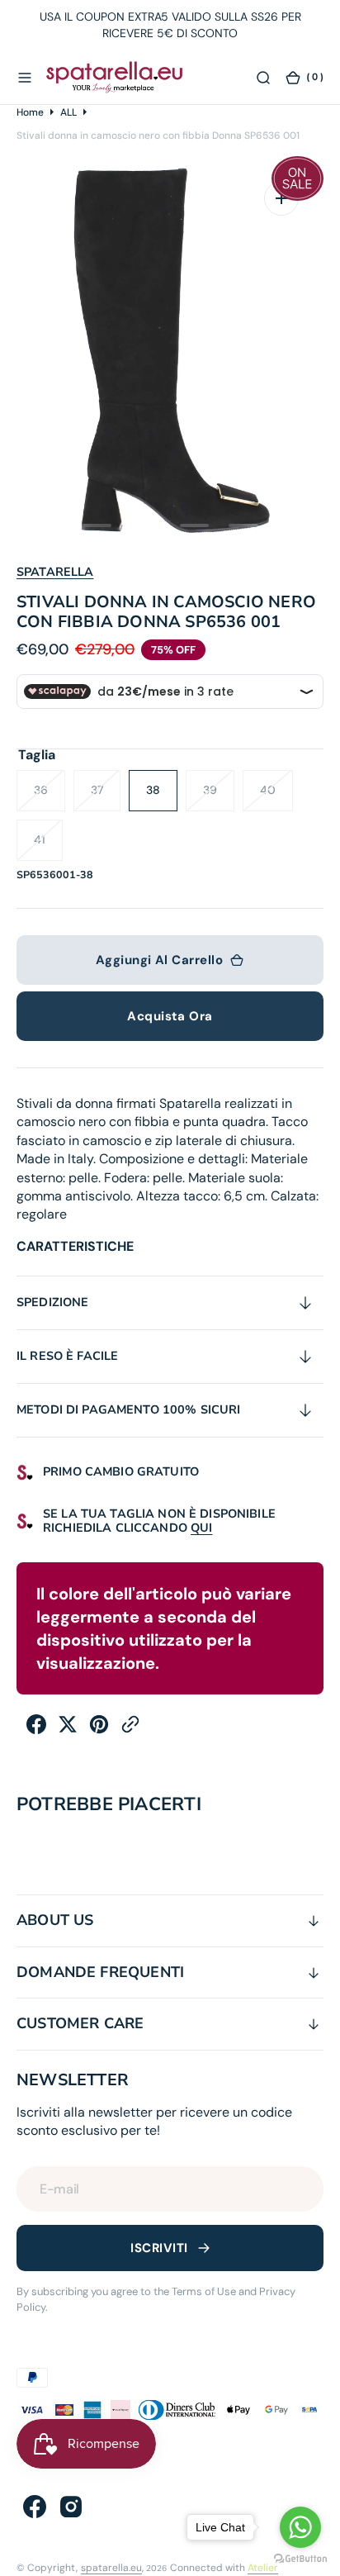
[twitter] (68, 1730)
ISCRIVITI (159, 2248)
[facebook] (36, 1730)
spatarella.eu (111, 2568)
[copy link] (130, 1730)
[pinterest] (99, 1730)
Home (30, 112)
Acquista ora (170, 1016)
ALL (68, 112)
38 (162, 797)
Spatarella (55, 572)
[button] (25, 77)
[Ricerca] (263, 77)
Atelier (263, 2568)
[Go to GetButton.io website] (300, 2559)
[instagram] (71, 2507)
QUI (201, 1528)
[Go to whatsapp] (300, 2527)
